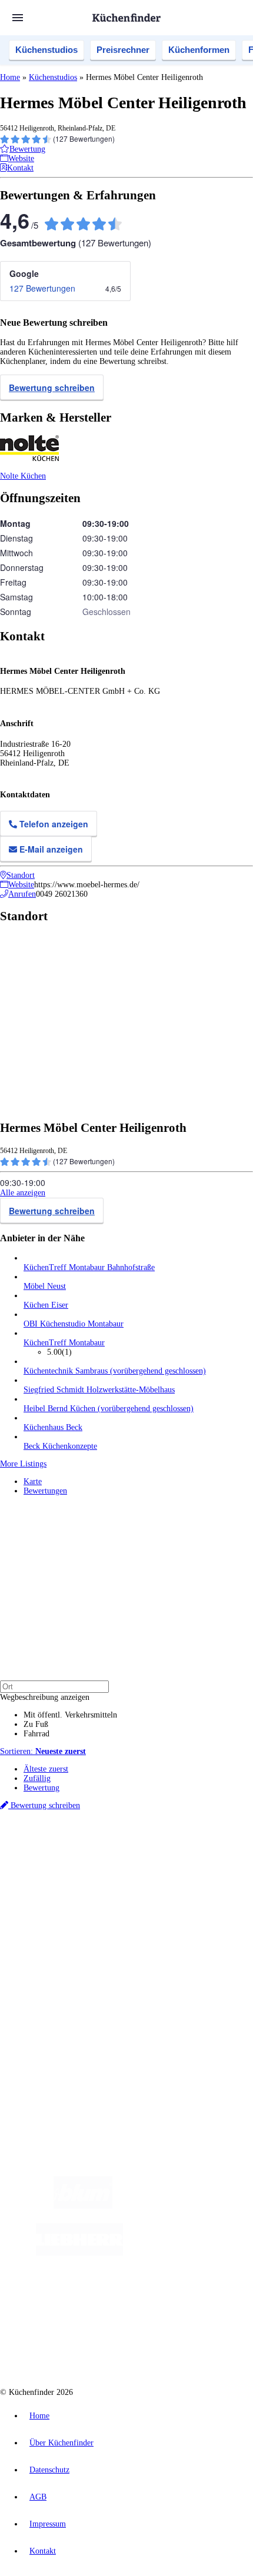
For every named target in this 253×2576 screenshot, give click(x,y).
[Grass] (181, 2206)
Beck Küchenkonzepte (60, 1446)
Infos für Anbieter (54, 1996)
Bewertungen (45, 1491)
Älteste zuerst (46, 1769)
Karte (33, 1481)
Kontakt (43, 2551)
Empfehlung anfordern (61, 1847)
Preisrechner (123, 50)
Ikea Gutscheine (81, 1876)
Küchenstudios (46, 50)
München (133, 1857)
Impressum (48, 2524)
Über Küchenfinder (56, 1945)
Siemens (168, 1867)
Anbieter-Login (57, 2024)
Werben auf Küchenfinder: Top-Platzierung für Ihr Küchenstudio (132, 2005)
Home (10, 77)
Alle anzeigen (23, 1193)
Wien (234, 1857)
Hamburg (103, 1857)
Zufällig (37, 1778)
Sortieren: (43, 1751)
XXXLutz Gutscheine (137, 1876)
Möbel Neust (45, 1286)
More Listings (23, 1464)
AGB (38, 2497)
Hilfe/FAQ (41, 1955)
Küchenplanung (49, 1917)
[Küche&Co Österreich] (138, 2347)
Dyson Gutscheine (197, 1876)
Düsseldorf (39, 1867)
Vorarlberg (164, 1857)
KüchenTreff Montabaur (64, 1343)
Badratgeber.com (51, 1964)
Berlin (77, 1857)
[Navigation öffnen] (18, 18)
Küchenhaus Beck (53, 1427)
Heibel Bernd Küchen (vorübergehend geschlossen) (109, 1409)
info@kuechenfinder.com (42, 2066)
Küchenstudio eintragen (63, 2015)
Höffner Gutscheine (216, 1885)
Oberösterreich (203, 1857)
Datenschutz (49, 2470)
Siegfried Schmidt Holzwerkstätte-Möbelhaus (99, 1390)
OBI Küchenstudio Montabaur (74, 1324)
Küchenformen (199, 50)
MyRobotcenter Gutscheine (147, 1885)
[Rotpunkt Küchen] (176, 2300)
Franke (143, 1867)
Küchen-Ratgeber (52, 1936)
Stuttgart (118, 1867)
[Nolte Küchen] (108, 2300)
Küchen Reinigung (54, 1927)
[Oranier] (195, 2253)
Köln (95, 1867)
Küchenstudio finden (58, 1838)
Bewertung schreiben (52, 387)
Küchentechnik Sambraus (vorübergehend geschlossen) (115, 1371)
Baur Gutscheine (81, 1885)
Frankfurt (71, 1867)
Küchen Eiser (46, 1305)
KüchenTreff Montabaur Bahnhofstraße (89, 1267)
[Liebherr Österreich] (79, 2253)
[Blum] (83, 2206)
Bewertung (41, 1788)
